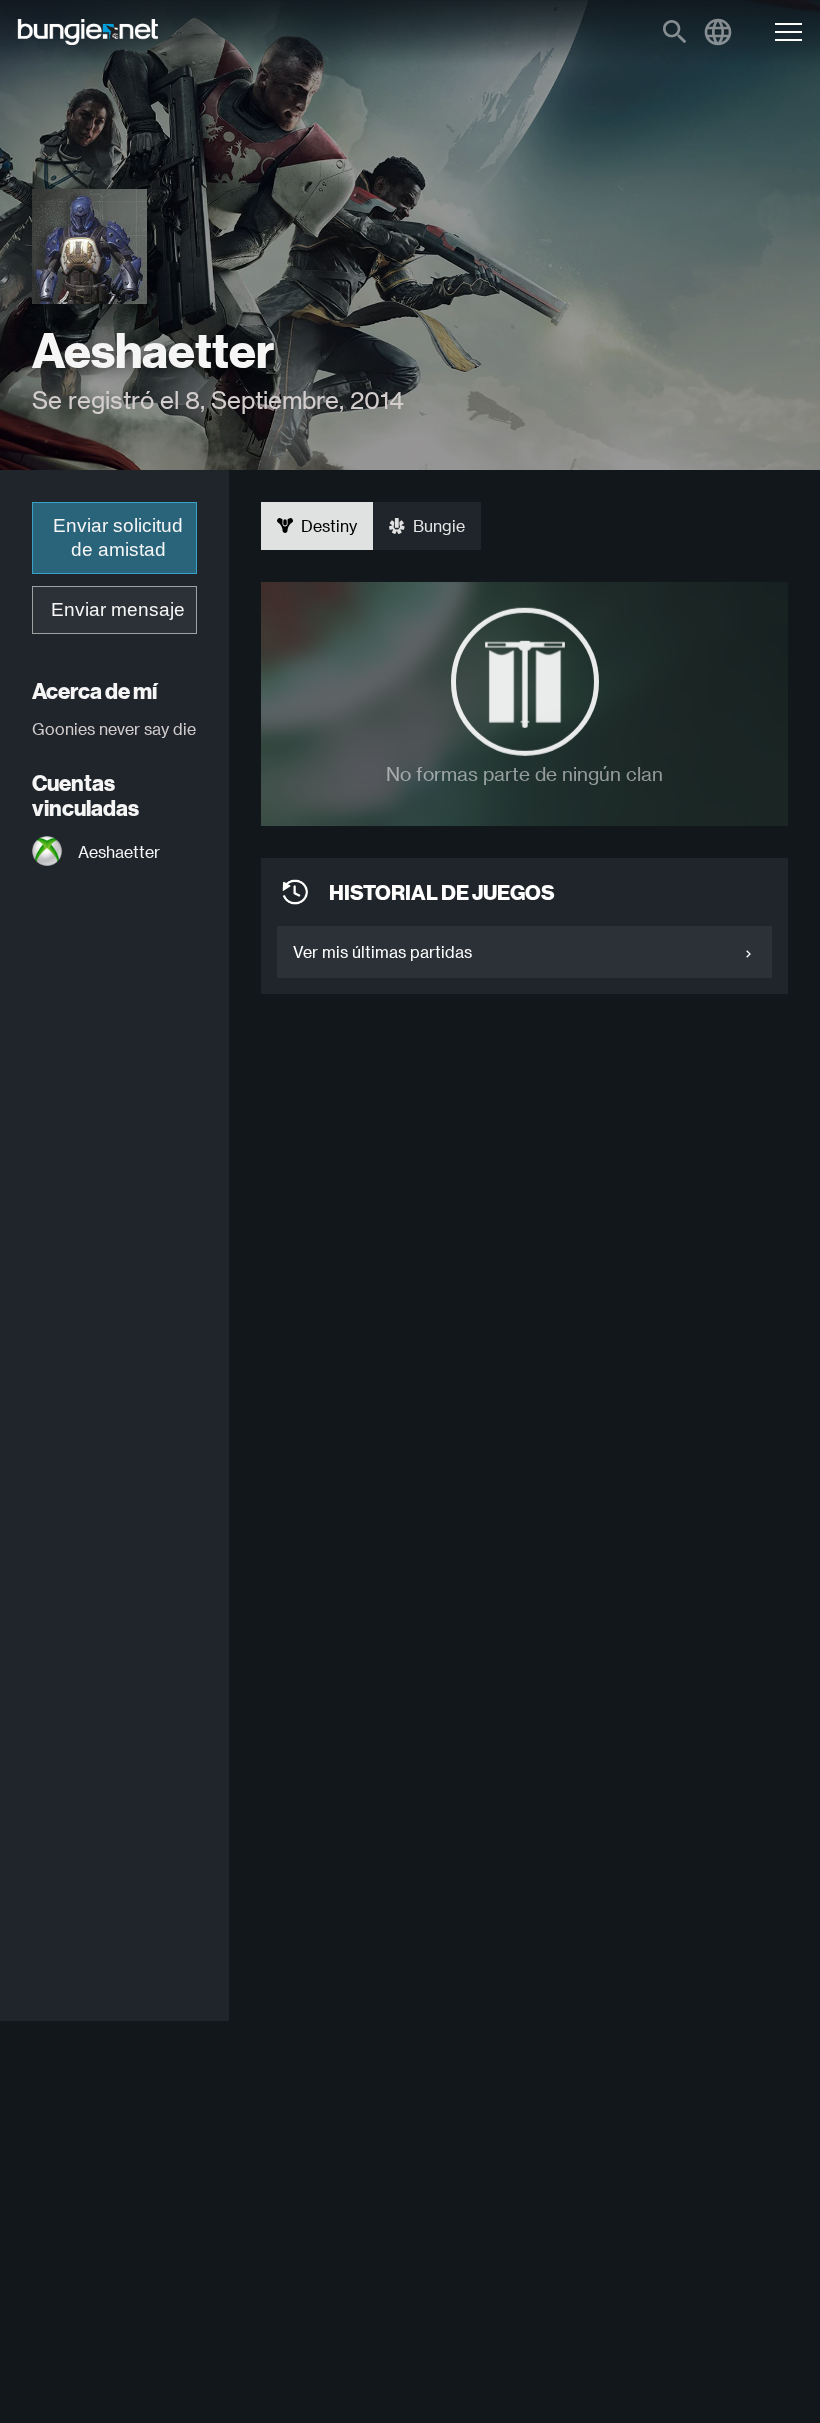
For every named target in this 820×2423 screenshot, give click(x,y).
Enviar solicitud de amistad (118, 537)
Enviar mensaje (118, 609)
